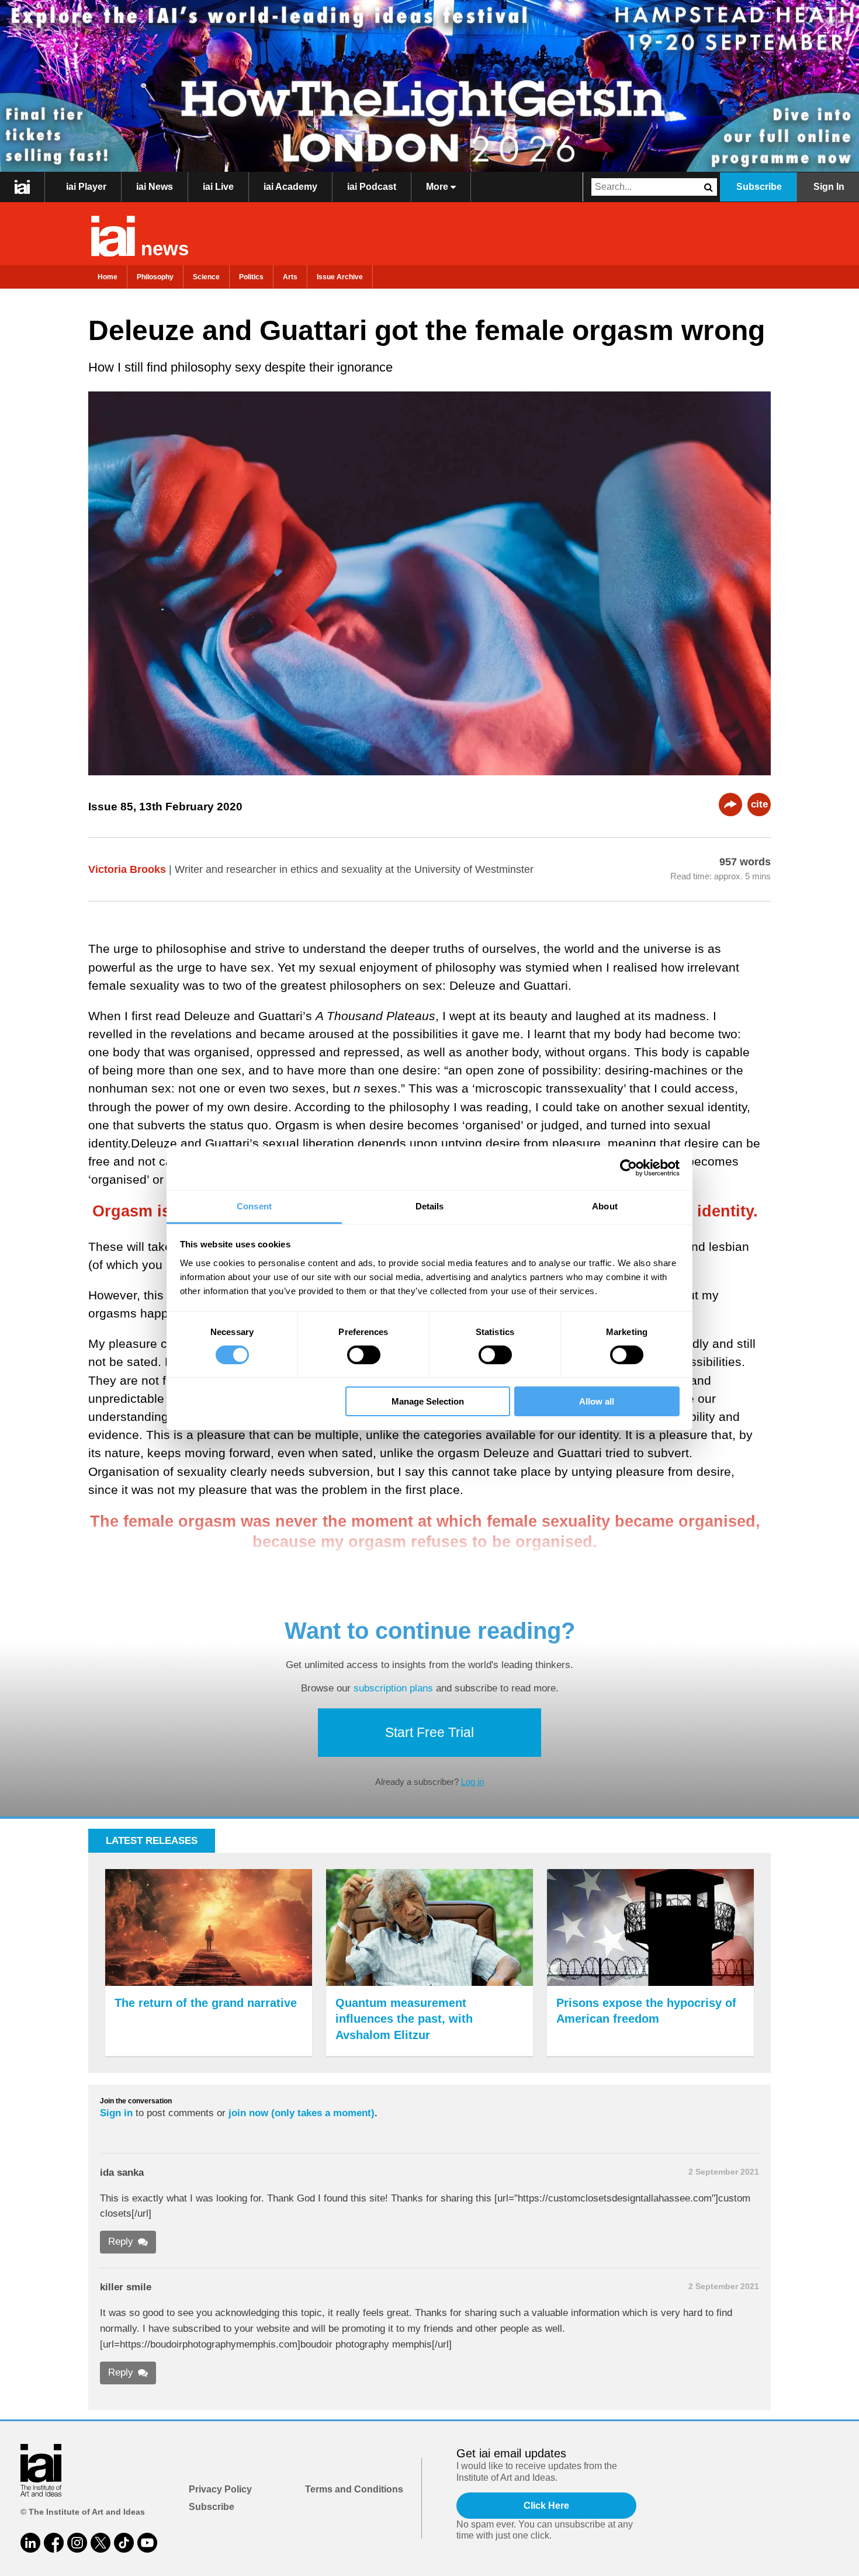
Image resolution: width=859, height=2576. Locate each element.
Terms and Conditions (354, 2489)
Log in (472, 1782)
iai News (155, 187)
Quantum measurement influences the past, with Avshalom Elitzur (404, 2019)
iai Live (218, 187)
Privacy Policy (220, 2489)
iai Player (86, 187)
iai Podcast (372, 187)
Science (206, 277)
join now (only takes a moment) (302, 2113)
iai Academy (290, 187)
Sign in (116, 2113)
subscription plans (393, 1688)
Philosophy (155, 277)
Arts (290, 277)
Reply (121, 2242)
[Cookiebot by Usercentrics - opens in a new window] (628, 1168)
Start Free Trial (430, 1732)
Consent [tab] (254, 1206)
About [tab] (605, 1206)
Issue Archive (340, 277)
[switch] (364, 1355)
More (438, 187)
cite (759, 804)
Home (108, 277)
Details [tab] (430, 1206)
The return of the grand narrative (206, 2003)
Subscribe (759, 187)
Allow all (597, 1401)
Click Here (546, 2506)
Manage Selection (428, 1401)
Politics (251, 277)
